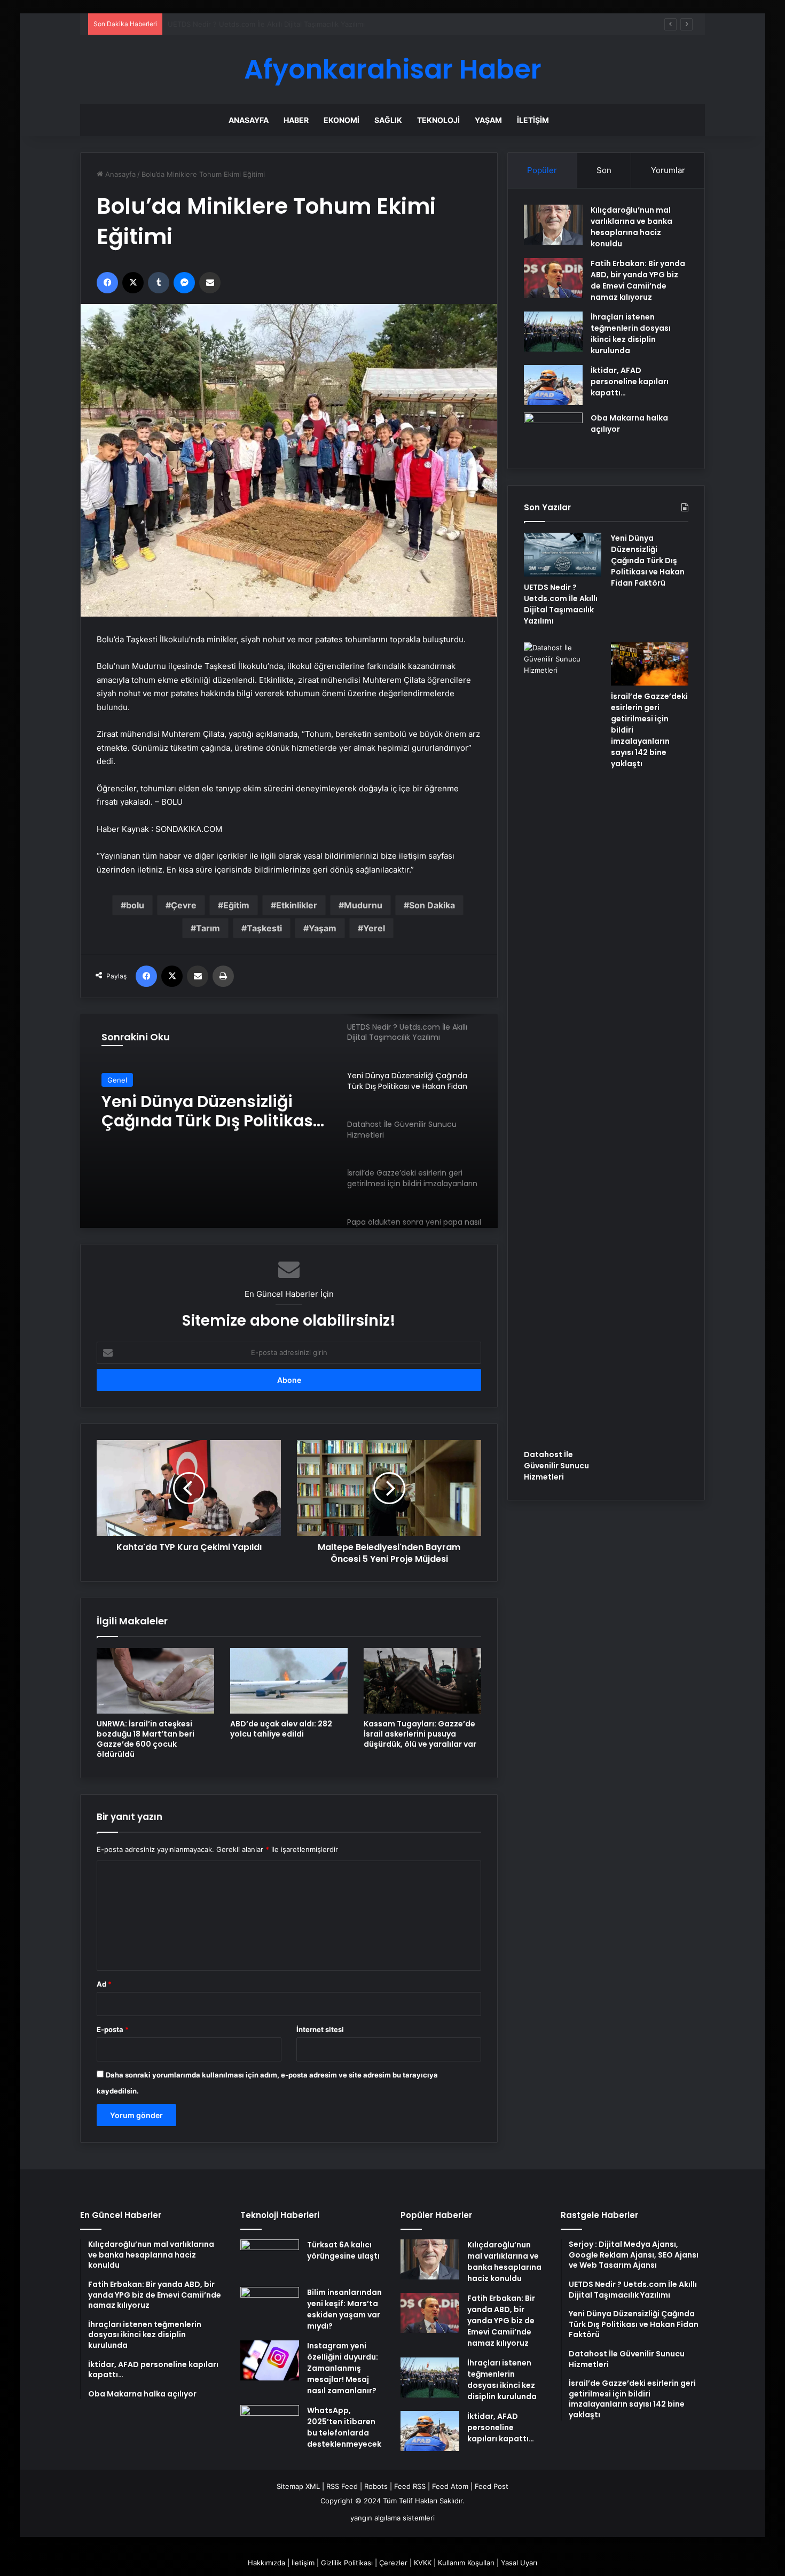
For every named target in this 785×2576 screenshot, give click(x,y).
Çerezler (393, 2563)
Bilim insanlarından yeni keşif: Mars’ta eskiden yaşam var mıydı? (344, 2309)
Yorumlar (668, 170)
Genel (117, 1080)
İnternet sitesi (320, 2029)
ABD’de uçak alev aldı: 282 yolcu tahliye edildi (281, 1729)
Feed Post (492, 2486)
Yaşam (488, 120)
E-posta (113, 2029)
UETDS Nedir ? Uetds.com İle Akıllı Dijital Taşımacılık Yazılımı (561, 604)
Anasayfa (249, 120)
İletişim (533, 120)
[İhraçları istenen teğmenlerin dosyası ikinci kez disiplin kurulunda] (553, 332)
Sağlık (388, 120)
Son (604, 170)
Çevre (184, 905)
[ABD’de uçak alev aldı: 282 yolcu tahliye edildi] (289, 1681)
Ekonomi (342, 120)
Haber (296, 120)
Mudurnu (363, 905)
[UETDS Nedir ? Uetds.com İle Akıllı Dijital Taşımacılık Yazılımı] (563, 555)
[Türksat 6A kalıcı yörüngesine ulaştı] (270, 2259)
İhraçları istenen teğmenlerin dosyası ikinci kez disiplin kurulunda (631, 334)
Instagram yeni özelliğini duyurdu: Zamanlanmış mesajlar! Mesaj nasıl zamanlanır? (343, 2368)
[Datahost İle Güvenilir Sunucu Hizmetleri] (563, 1043)
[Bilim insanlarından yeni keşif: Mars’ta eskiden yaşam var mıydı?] (270, 2307)
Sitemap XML (298, 2486)
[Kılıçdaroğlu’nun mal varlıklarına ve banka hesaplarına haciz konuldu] (553, 225)
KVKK (423, 2563)
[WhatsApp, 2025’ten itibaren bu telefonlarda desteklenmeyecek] (270, 2425)
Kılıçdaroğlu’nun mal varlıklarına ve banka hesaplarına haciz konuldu (631, 227)
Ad (104, 1984)
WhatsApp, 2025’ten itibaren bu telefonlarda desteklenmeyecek (344, 2427)
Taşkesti (264, 928)
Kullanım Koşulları (466, 2563)
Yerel (374, 928)
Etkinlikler (297, 905)
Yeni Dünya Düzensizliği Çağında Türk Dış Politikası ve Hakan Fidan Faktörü (292, 24)
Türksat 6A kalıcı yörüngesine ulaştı (343, 2250)
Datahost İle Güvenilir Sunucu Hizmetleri (189, 1111)
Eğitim (236, 905)
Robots (376, 2486)
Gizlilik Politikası (347, 2563)
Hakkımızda (266, 2563)
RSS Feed (342, 2486)
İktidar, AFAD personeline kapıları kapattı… (630, 382)
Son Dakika (432, 905)
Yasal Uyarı (519, 2563)
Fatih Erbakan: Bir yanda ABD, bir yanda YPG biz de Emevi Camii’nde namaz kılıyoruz (638, 280)
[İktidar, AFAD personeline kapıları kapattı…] (553, 385)
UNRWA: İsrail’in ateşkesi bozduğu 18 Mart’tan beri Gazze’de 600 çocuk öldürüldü (146, 1739)
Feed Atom (450, 2486)
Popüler (542, 170)
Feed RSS (410, 2486)
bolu (135, 905)
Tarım (208, 928)
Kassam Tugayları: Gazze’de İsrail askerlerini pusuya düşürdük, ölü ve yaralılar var (420, 1734)
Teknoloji (438, 120)
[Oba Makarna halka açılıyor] (553, 433)
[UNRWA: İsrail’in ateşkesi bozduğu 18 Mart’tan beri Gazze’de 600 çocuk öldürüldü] (155, 1681)
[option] (289, 1121)
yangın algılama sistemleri (392, 2518)
